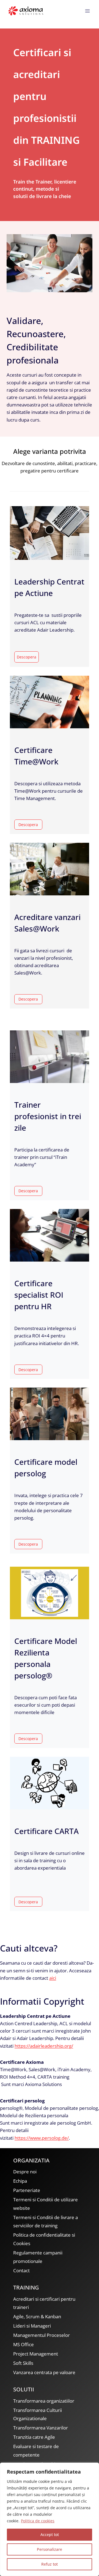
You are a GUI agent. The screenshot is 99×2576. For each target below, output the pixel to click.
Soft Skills (23, 2363)
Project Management (36, 2354)
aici (53, 1978)
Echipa (20, 2181)
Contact (21, 2270)
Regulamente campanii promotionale (38, 2257)
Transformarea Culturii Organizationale (38, 2414)
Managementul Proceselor (42, 2335)
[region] (50, 2519)
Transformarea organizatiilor (44, 2401)
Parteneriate (27, 2190)
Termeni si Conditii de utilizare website (46, 2204)
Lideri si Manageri (32, 2326)
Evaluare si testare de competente (36, 2451)
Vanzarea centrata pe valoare (44, 2372)
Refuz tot (50, 2564)
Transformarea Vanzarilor (41, 2428)
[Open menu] (87, 11)
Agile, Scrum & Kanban (37, 2316)
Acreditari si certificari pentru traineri (44, 2303)
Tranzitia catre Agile (34, 2437)
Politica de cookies (38, 2521)
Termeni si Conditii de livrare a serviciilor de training (46, 2222)
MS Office (24, 2344)
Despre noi (25, 2172)
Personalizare (50, 2549)
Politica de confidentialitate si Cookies (44, 2239)
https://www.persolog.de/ (42, 2138)
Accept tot (50, 2535)
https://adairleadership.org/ (44, 2046)
